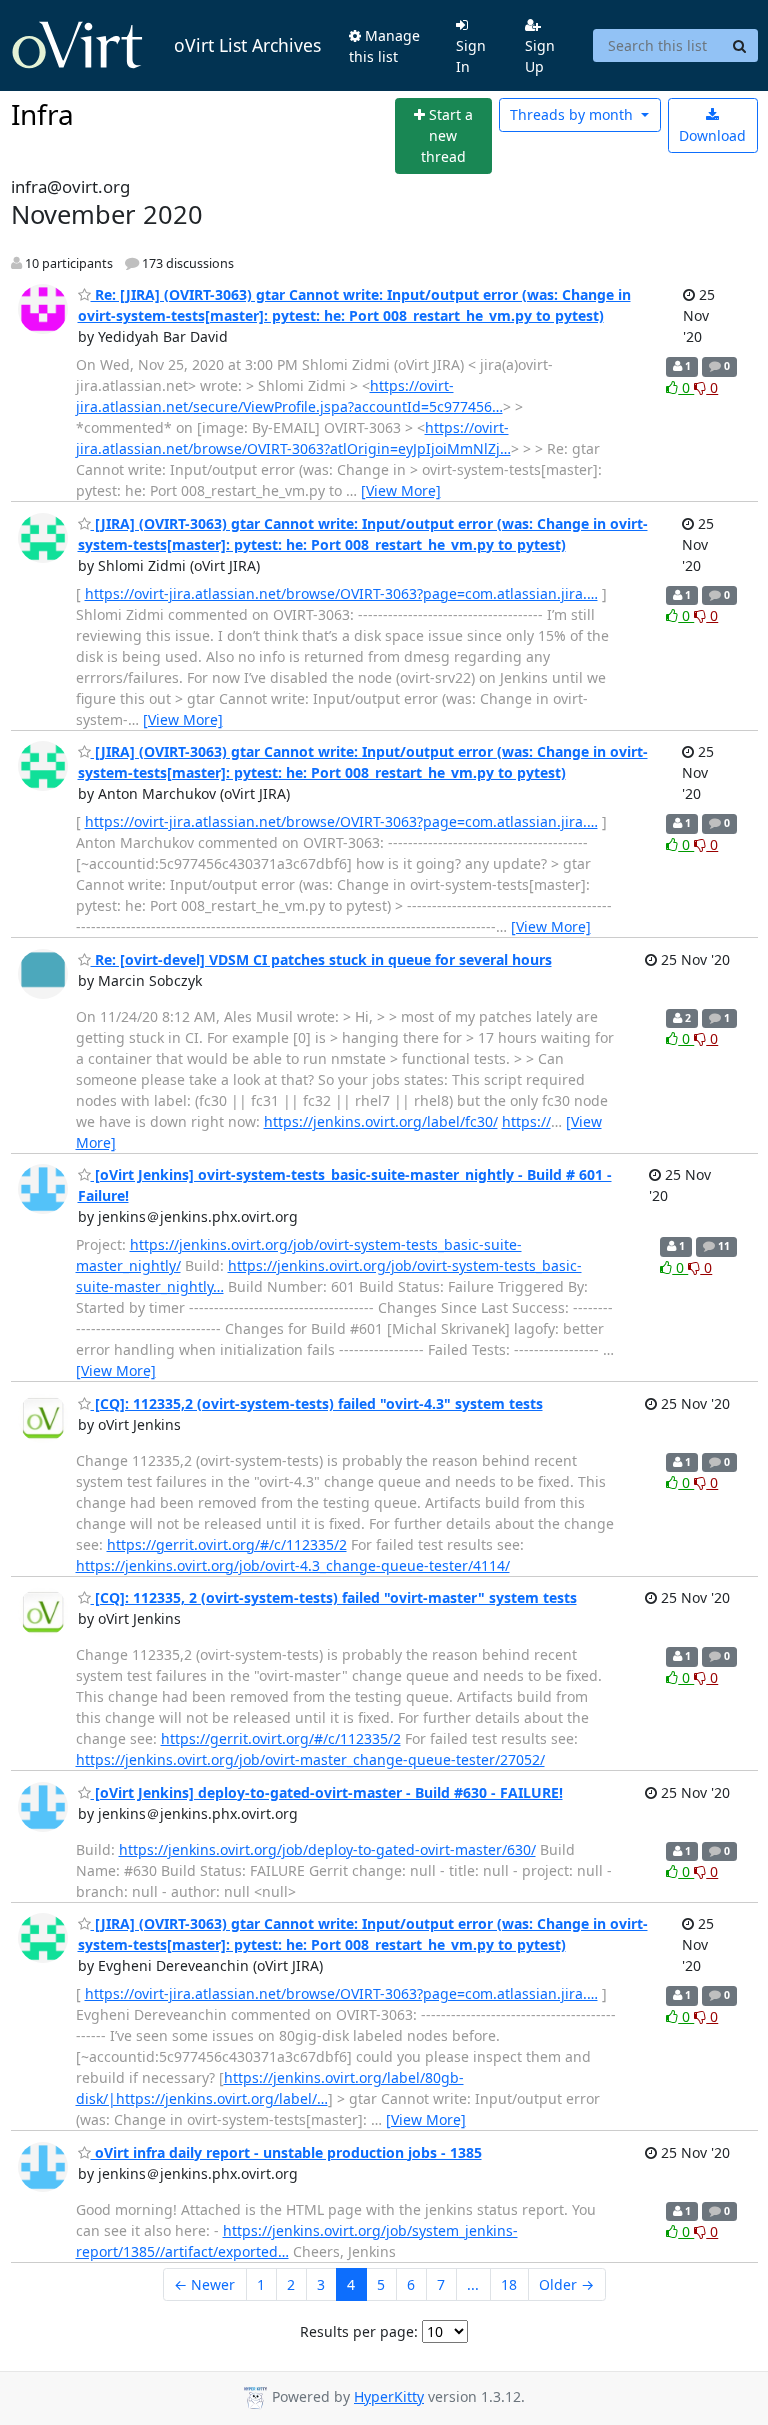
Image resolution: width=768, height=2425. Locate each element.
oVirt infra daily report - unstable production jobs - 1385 (286, 2152)
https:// (526, 1121)
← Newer (204, 2284)
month (573, 114)
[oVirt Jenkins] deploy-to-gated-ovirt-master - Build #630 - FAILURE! (327, 1792)
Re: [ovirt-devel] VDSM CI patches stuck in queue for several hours (321, 959)
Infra (42, 114)
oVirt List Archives (247, 45)
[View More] (401, 490)
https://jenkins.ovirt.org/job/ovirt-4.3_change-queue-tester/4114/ (293, 1565)
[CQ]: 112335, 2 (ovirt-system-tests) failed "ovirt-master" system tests (334, 1597)
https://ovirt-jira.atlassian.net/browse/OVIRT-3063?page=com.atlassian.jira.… (341, 593)
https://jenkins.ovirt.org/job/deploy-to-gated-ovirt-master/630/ (327, 1849)
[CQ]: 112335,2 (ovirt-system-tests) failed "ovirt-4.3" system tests (317, 1403)
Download (712, 135)
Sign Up (540, 56)
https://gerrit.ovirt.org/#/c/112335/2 (227, 1544)
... (473, 2284)
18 (509, 2284)
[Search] (740, 46)
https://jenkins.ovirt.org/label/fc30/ (381, 1121)
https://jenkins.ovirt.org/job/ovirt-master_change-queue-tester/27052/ (310, 1759)
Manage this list (384, 46)
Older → (566, 2284)
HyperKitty (389, 2396)
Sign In (471, 56)
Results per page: (359, 2331)
